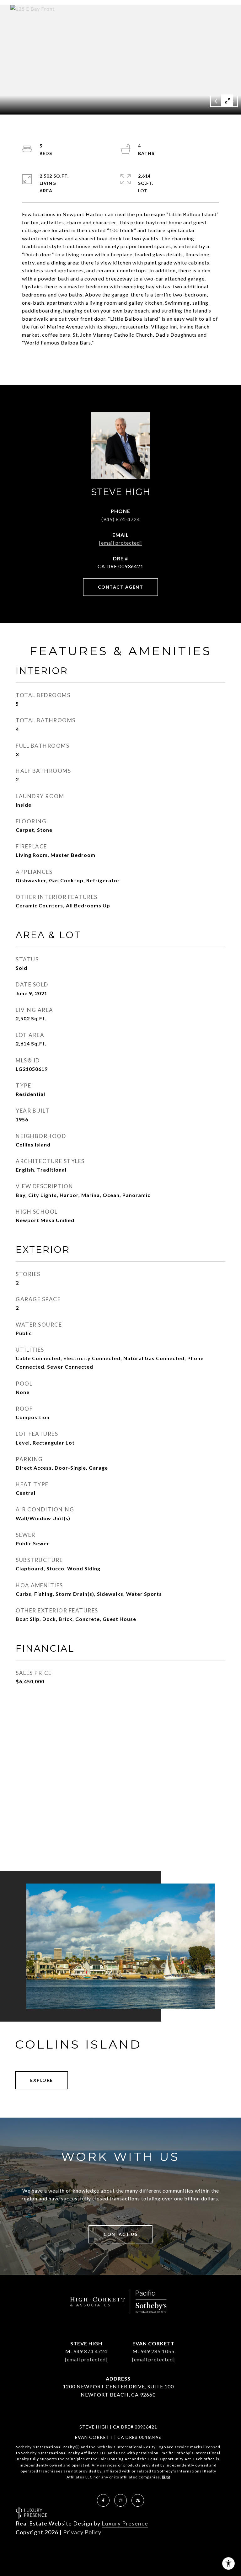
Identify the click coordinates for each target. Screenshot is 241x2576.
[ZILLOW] (138, 2500)
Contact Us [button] (120, 2234)
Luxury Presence (125, 2523)
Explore (42, 2080)
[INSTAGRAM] (120, 2500)
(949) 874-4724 (121, 519)
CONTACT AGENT (121, 587)
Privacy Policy (82, 2532)
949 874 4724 (90, 2351)
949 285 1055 (158, 2351)
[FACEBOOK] (103, 2500)
